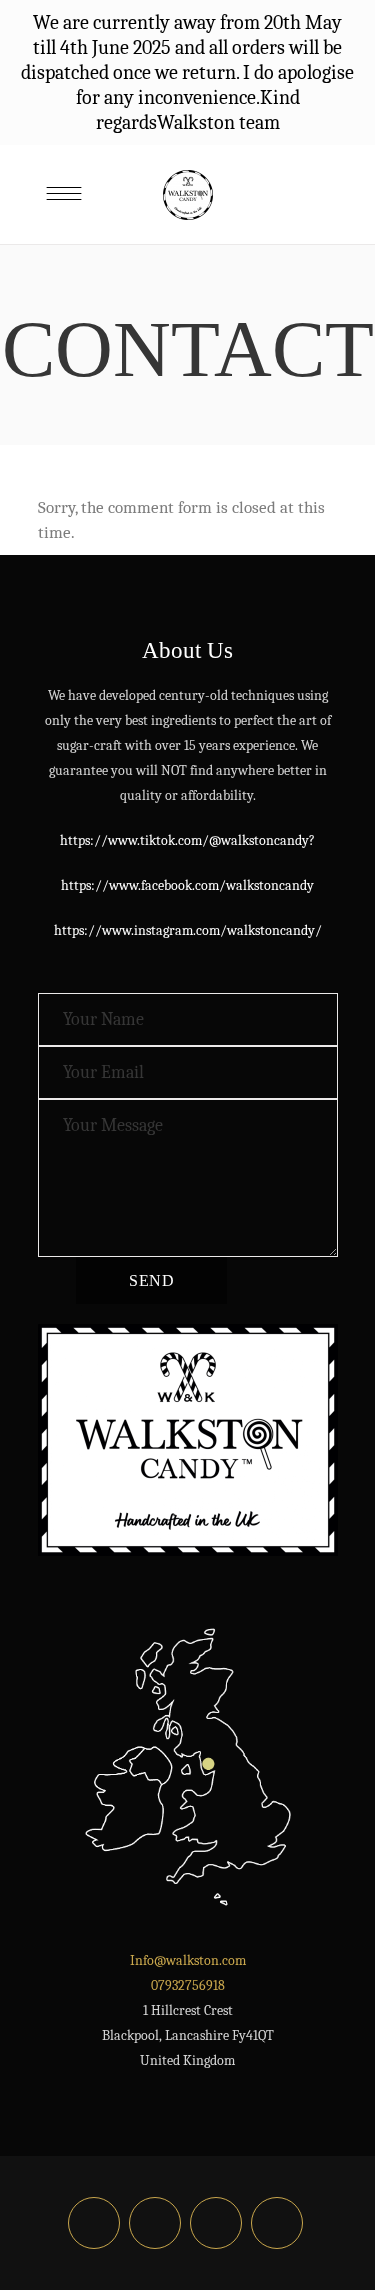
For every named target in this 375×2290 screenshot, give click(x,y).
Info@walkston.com (188, 1960)
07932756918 (188, 1985)
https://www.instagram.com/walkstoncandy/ (188, 930)
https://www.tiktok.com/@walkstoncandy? (187, 840)
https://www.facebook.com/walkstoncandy (187, 885)
